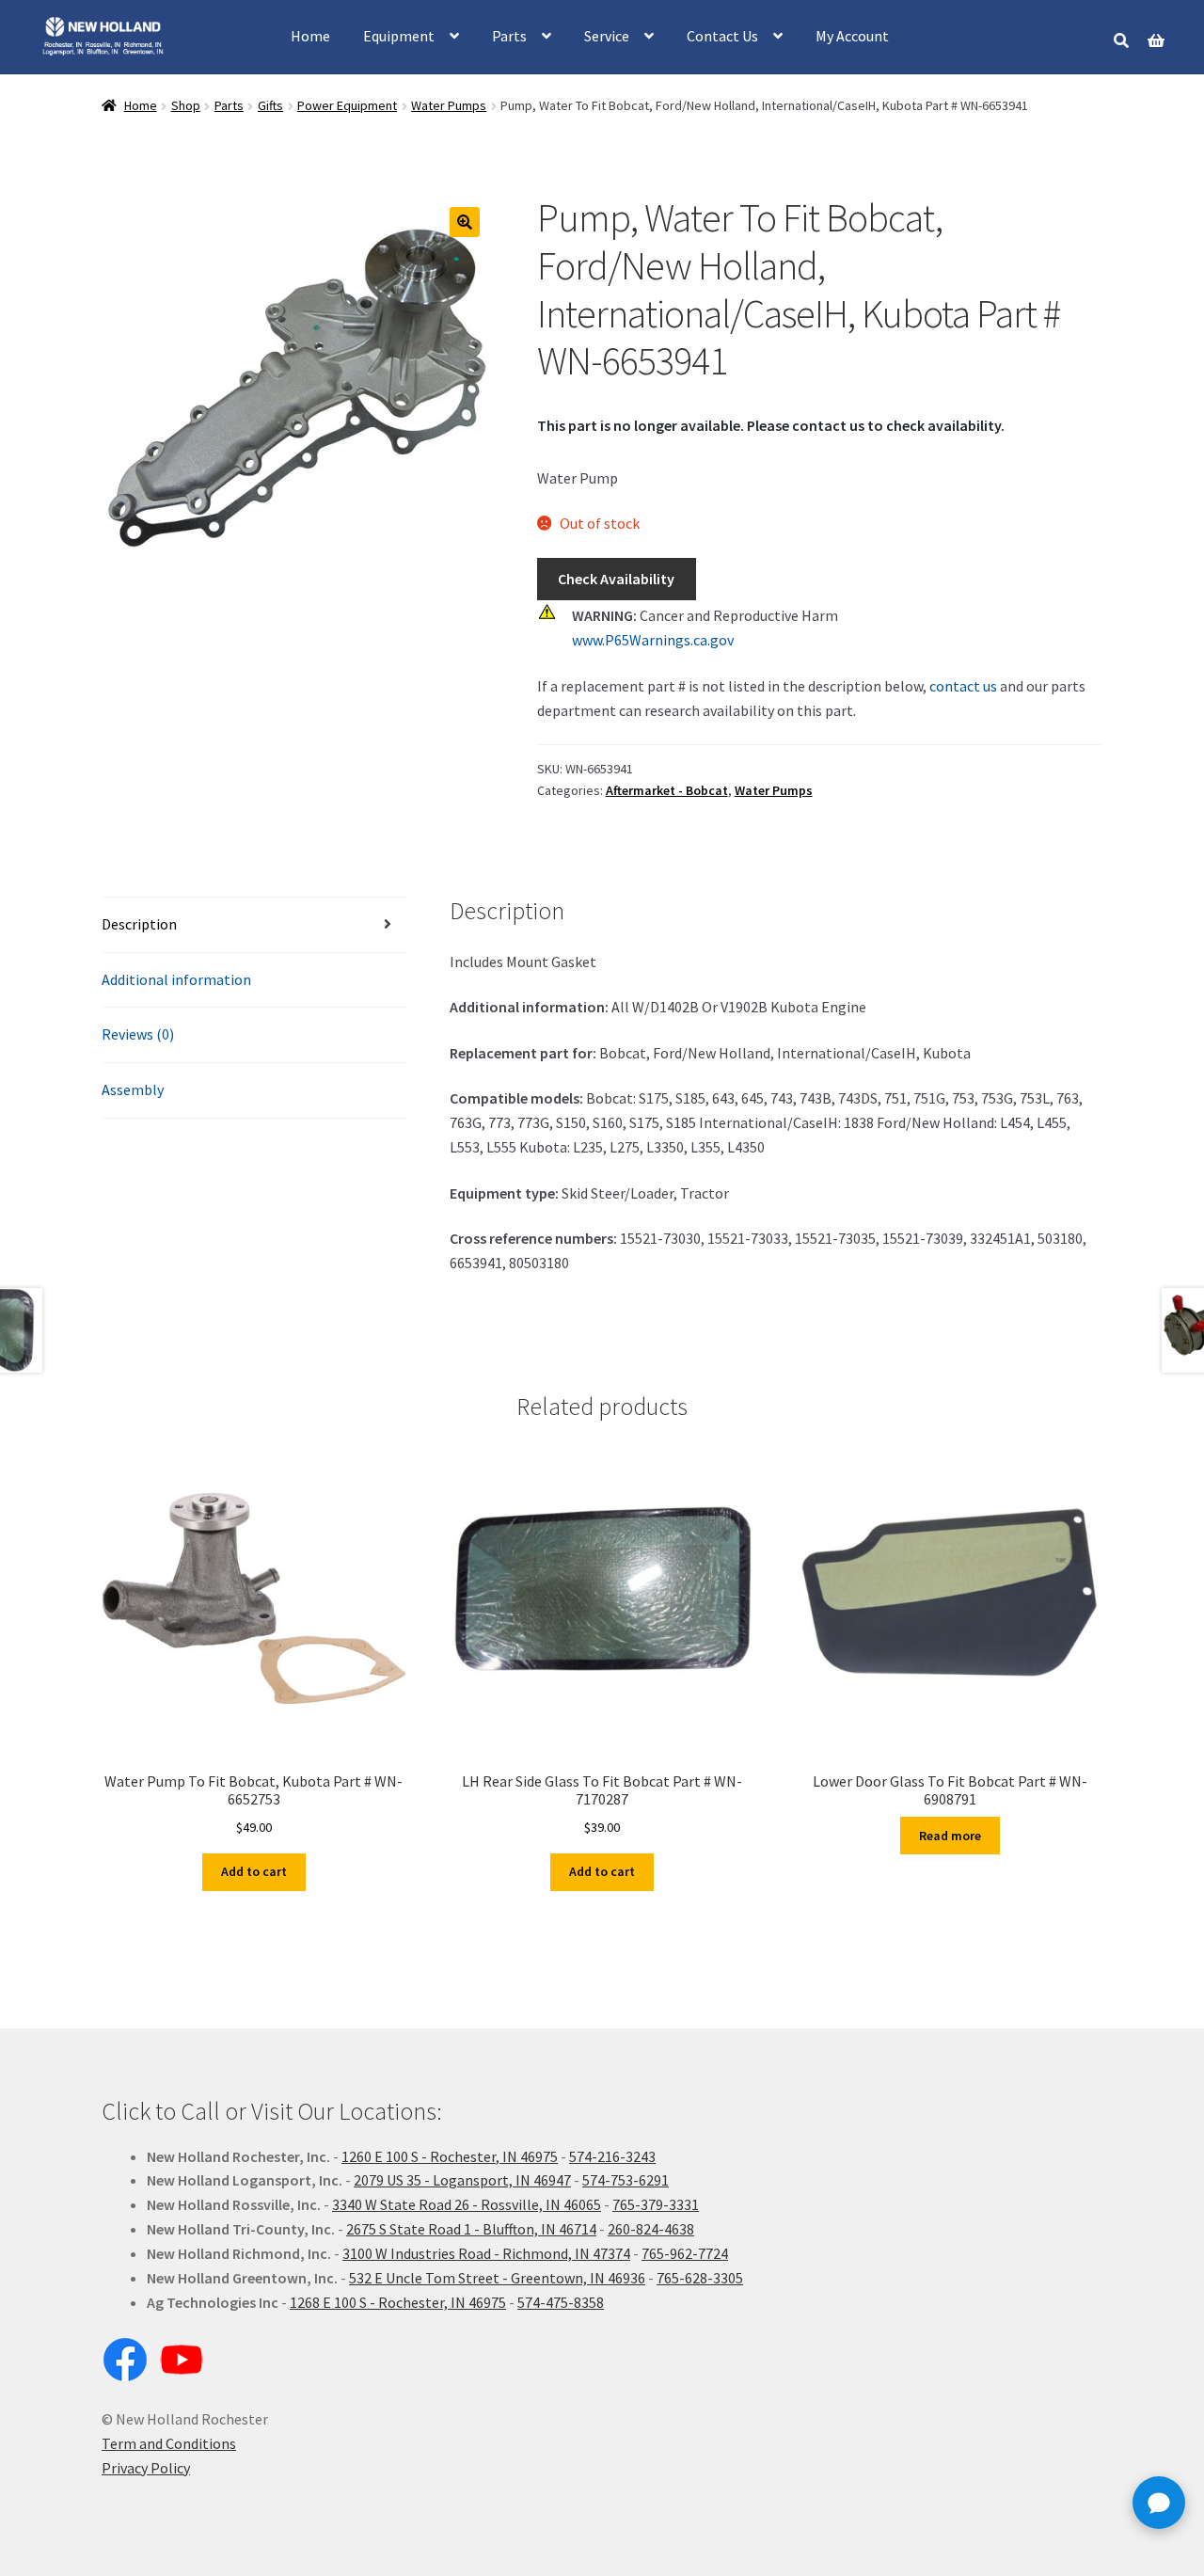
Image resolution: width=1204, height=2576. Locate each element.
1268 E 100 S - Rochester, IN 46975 (398, 2302)
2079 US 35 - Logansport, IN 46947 (462, 2180)
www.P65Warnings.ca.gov (653, 640)
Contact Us (722, 36)
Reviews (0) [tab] (138, 1034)
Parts (509, 36)
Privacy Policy (146, 2468)
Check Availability (616, 579)
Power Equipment (347, 105)
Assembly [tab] (133, 1089)
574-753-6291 (626, 2180)
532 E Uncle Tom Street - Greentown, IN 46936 (497, 2278)
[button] (465, 222)
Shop (186, 105)
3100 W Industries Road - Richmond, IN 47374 (486, 2253)
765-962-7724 (685, 2253)
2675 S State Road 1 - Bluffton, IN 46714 (471, 2229)
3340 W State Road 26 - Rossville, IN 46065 (467, 2204)
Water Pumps (449, 105)
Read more (950, 1836)
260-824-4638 (651, 2229)
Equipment (399, 36)
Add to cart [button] (254, 1871)
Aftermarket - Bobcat (667, 790)
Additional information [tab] (176, 979)
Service (607, 36)
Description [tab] (139, 924)
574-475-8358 (561, 2302)
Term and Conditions (169, 2443)
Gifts (270, 105)
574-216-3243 (612, 2156)
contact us (963, 686)
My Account (852, 36)
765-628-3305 (700, 2278)
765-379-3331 (656, 2204)
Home (310, 36)
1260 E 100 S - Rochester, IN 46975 (450, 2156)
